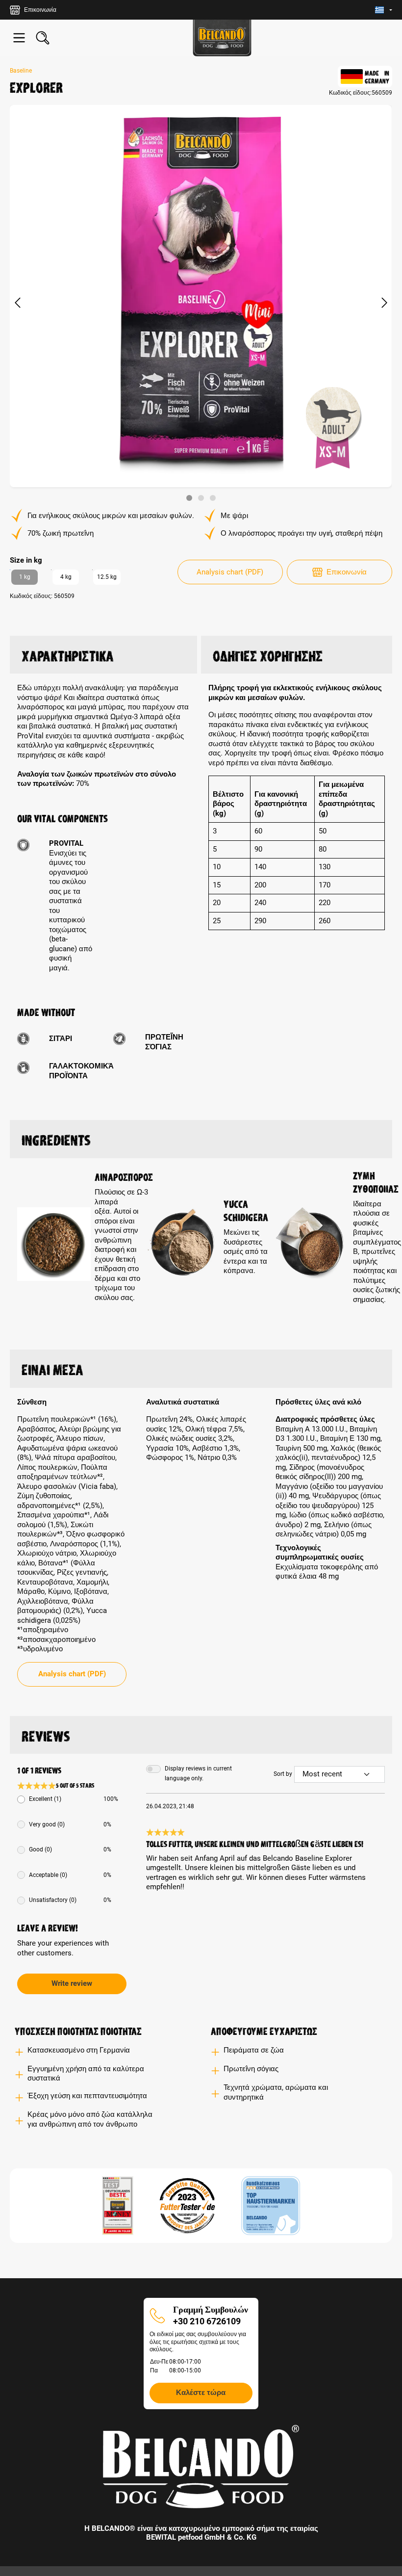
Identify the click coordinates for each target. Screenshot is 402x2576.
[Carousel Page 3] (213, 498)
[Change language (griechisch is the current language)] (384, 10)
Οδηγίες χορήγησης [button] (268, 654)
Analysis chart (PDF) (230, 572)
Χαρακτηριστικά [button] (68, 654)
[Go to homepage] (222, 38)
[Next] (384, 303)
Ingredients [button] (56, 1139)
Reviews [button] (46, 1735)
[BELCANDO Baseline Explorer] (201, 296)
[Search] (43, 38)
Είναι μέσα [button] (52, 1368)
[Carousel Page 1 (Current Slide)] (189, 498)
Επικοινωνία (347, 572)
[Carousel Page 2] (201, 498)
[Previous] (17, 303)
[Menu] (19, 38)
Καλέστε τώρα (201, 2393)
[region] (201, 303)
